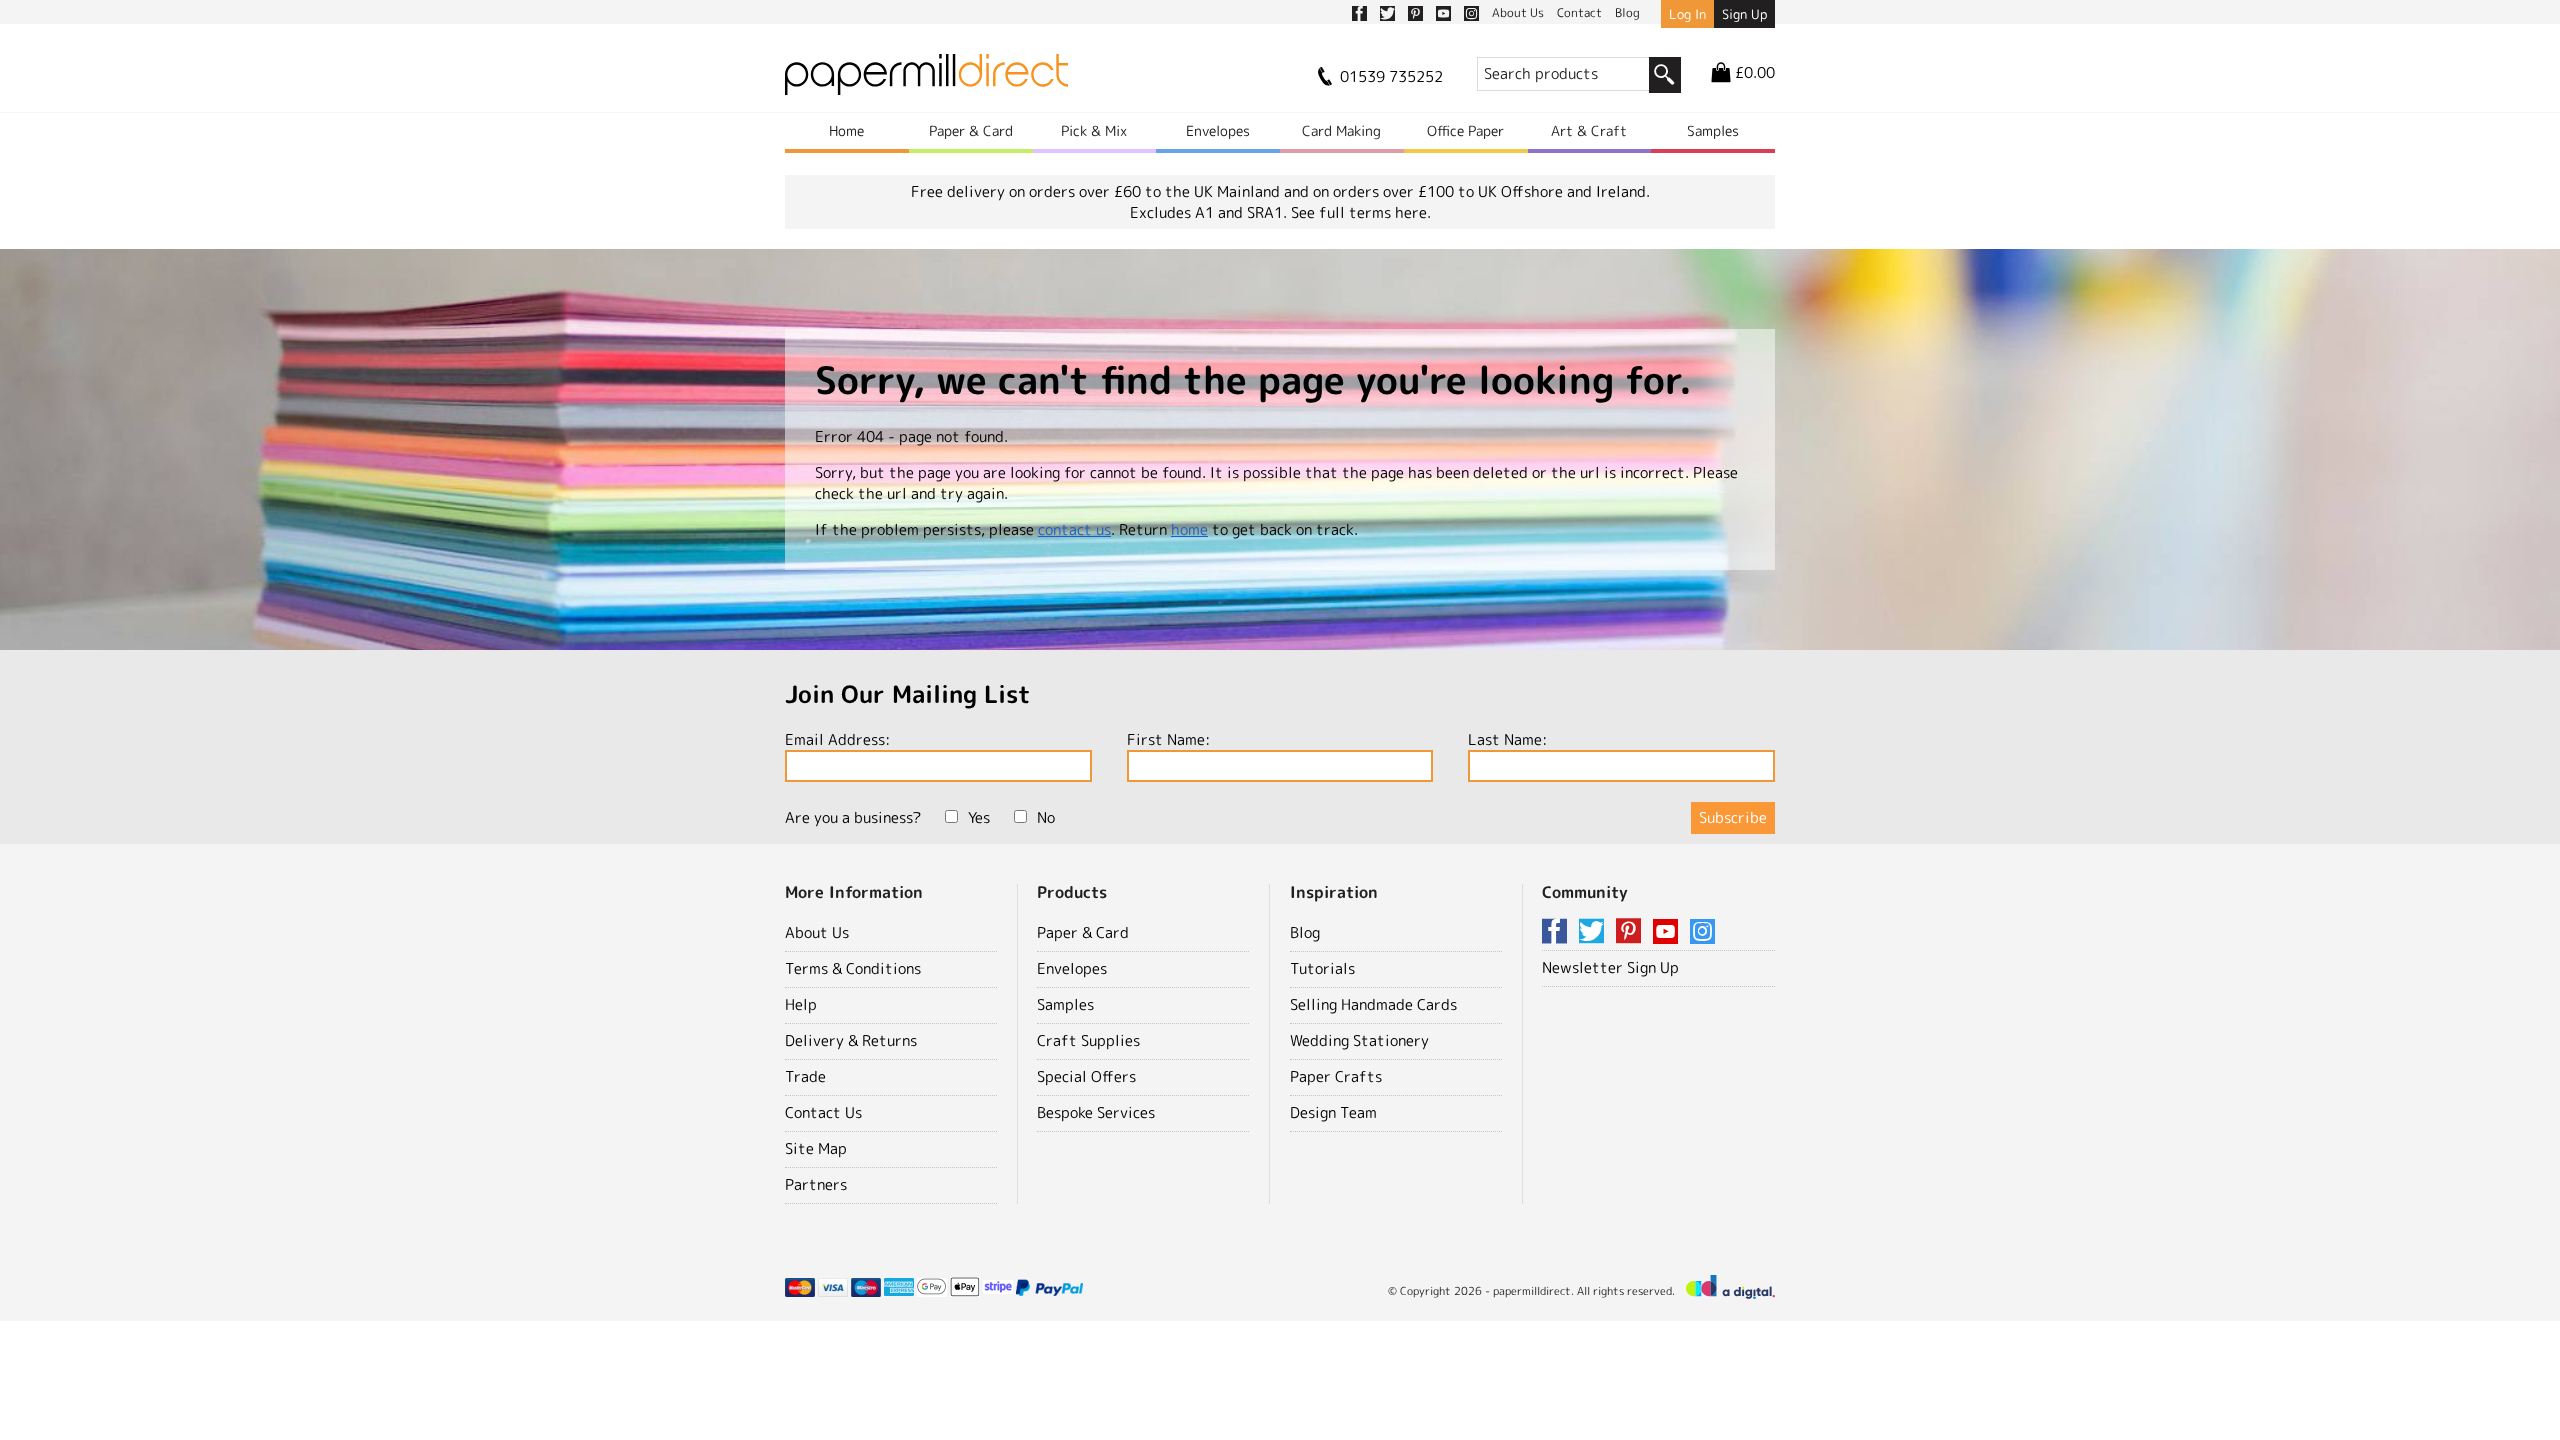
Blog (1305, 932)
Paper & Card (971, 130)
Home (846, 130)
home (1189, 529)
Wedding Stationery (1359, 1040)
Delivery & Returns (851, 1040)
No (1046, 817)
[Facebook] (1558, 932)
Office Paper (1465, 130)
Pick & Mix (1094, 130)
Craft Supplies (1088, 1040)
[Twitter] (1595, 932)
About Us (817, 932)
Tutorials (1322, 968)
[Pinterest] (1632, 932)
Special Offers (1086, 1076)
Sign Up (1744, 14)
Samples (1713, 130)
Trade (805, 1076)
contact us (1074, 529)
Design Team (1333, 1112)
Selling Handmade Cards (1373, 1004)
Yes (979, 817)
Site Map (816, 1148)
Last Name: (1507, 739)
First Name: (1168, 739)
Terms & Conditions (853, 968)
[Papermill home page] (926, 80)
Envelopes (1218, 130)
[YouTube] (1669, 932)
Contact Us (823, 1112)
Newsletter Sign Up (1610, 967)
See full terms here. (1361, 212)
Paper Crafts (1336, 1076)
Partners (816, 1184)
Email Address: (837, 739)
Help (801, 1004)
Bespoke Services (1096, 1112)
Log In (1687, 14)
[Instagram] (1702, 932)
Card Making (1341, 130)
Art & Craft (1589, 130)
